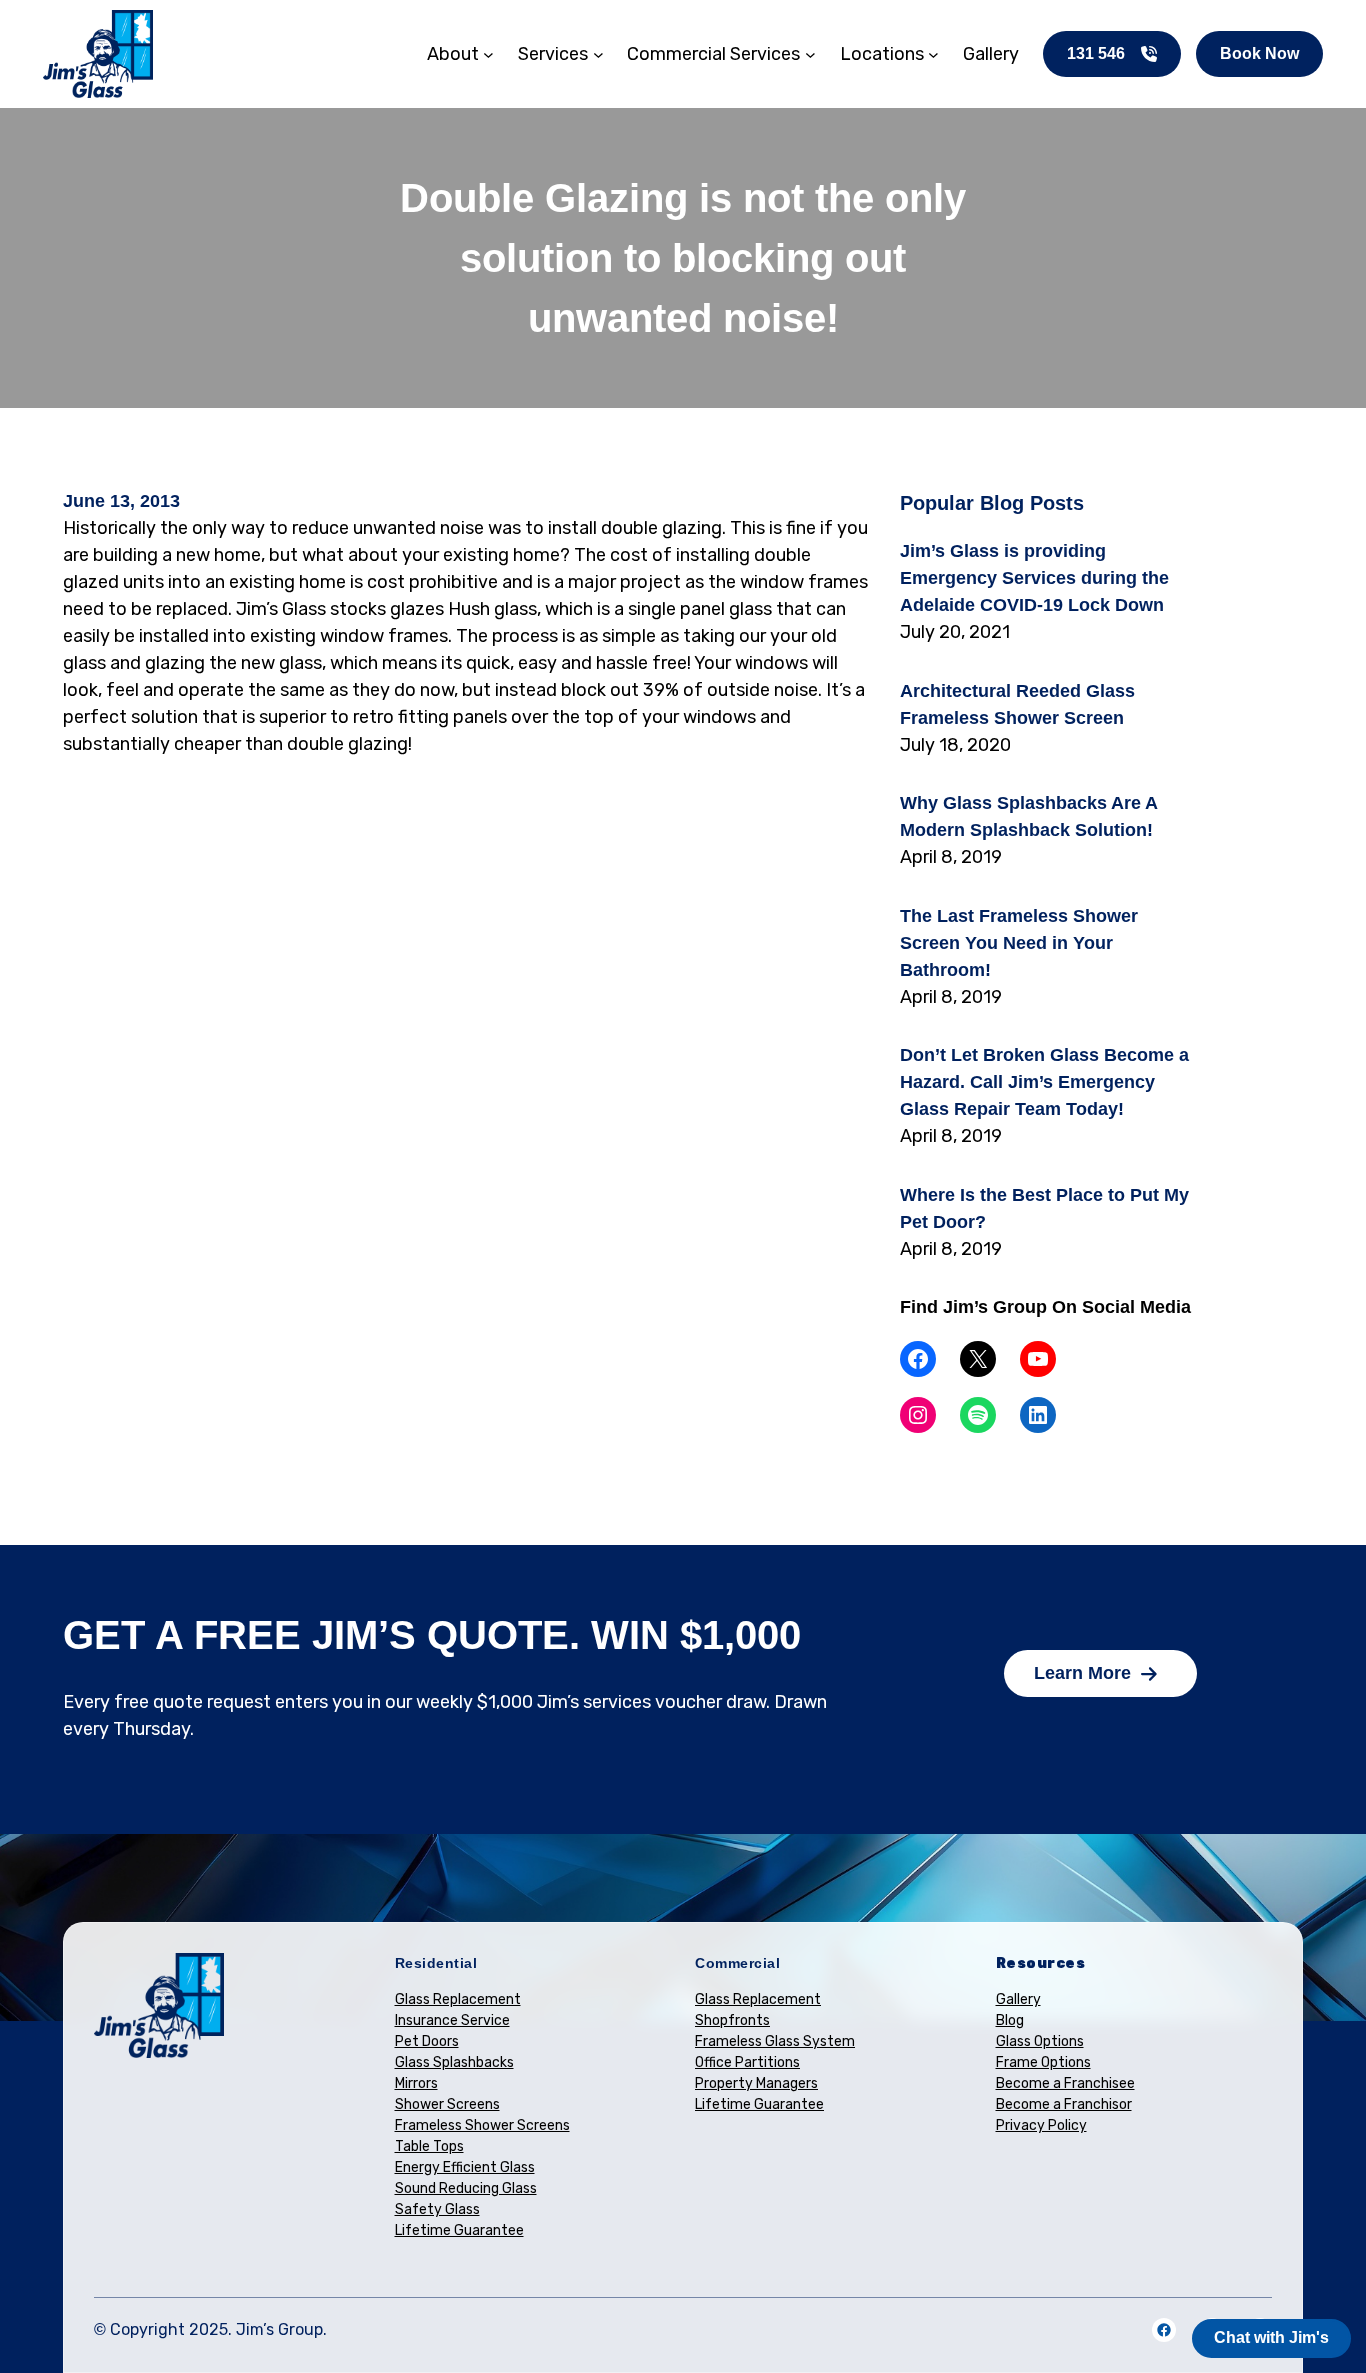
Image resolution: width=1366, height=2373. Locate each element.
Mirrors (416, 2083)
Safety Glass (437, 2209)
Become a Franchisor (1064, 2104)
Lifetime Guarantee (459, 2230)
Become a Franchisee (1065, 2083)
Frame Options (1043, 2062)
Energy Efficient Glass (465, 2167)
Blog (1010, 2020)
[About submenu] (488, 54)
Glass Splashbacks (454, 2062)
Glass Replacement (458, 1999)
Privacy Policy (1041, 2125)
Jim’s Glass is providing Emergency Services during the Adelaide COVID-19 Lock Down (1034, 578)
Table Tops (429, 2146)
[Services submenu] (598, 54)
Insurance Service (452, 2020)
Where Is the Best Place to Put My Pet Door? (1044, 1208)
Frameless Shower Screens (482, 2125)
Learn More (1082, 1673)
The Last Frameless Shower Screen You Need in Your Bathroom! (1019, 943)
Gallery (1018, 1999)
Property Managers (756, 2083)
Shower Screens (447, 2104)
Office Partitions (747, 2062)
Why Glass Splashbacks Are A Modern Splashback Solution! (1028, 816)
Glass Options (1040, 2041)
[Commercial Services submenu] (810, 54)
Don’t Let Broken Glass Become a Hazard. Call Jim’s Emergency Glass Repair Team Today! (1044, 1082)
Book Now (1259, 53)
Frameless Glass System (775, 2041)
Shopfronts (732, 2020)
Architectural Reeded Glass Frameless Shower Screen (1017, 704)
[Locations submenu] (933, 54)
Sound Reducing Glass (466, 2188)
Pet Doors (427, 2041)
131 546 (1096, 53)
